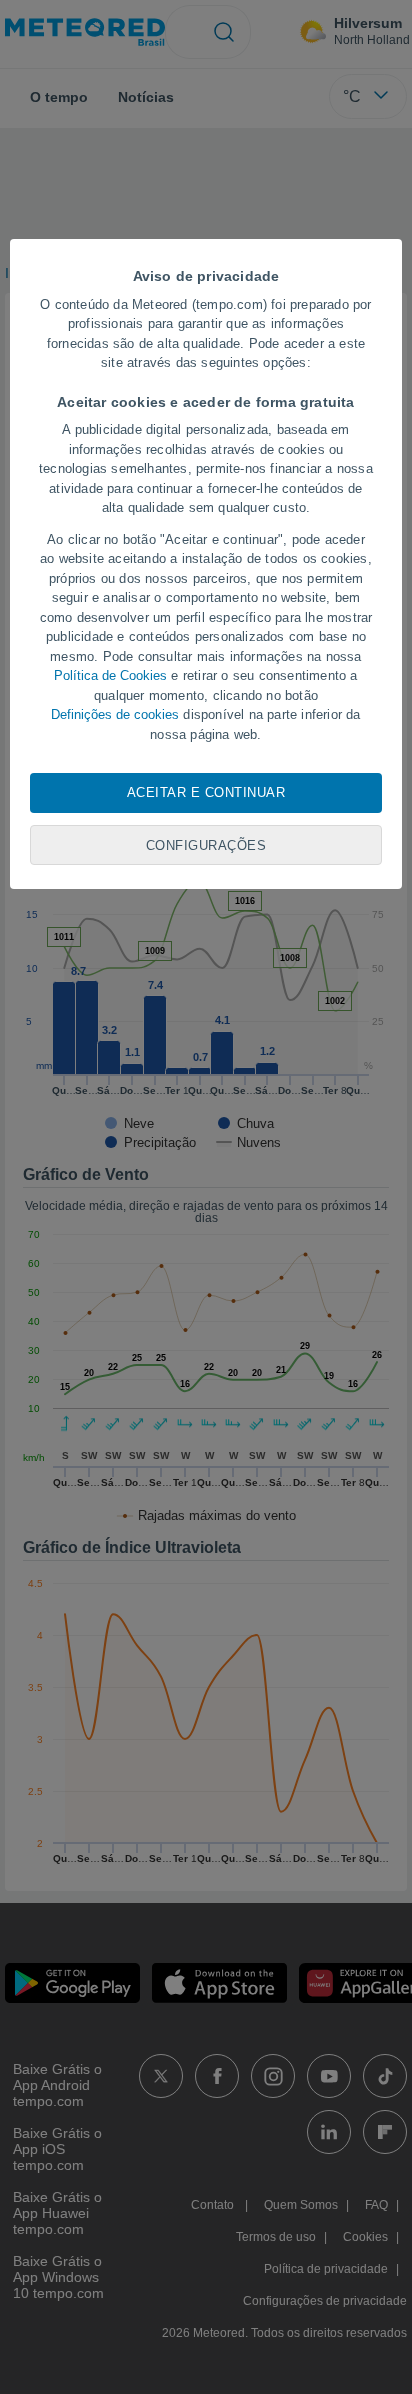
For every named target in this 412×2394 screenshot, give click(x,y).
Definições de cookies (115, 714)
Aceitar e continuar (206, 792)
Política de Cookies (110, 675)
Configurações (206, 845)
